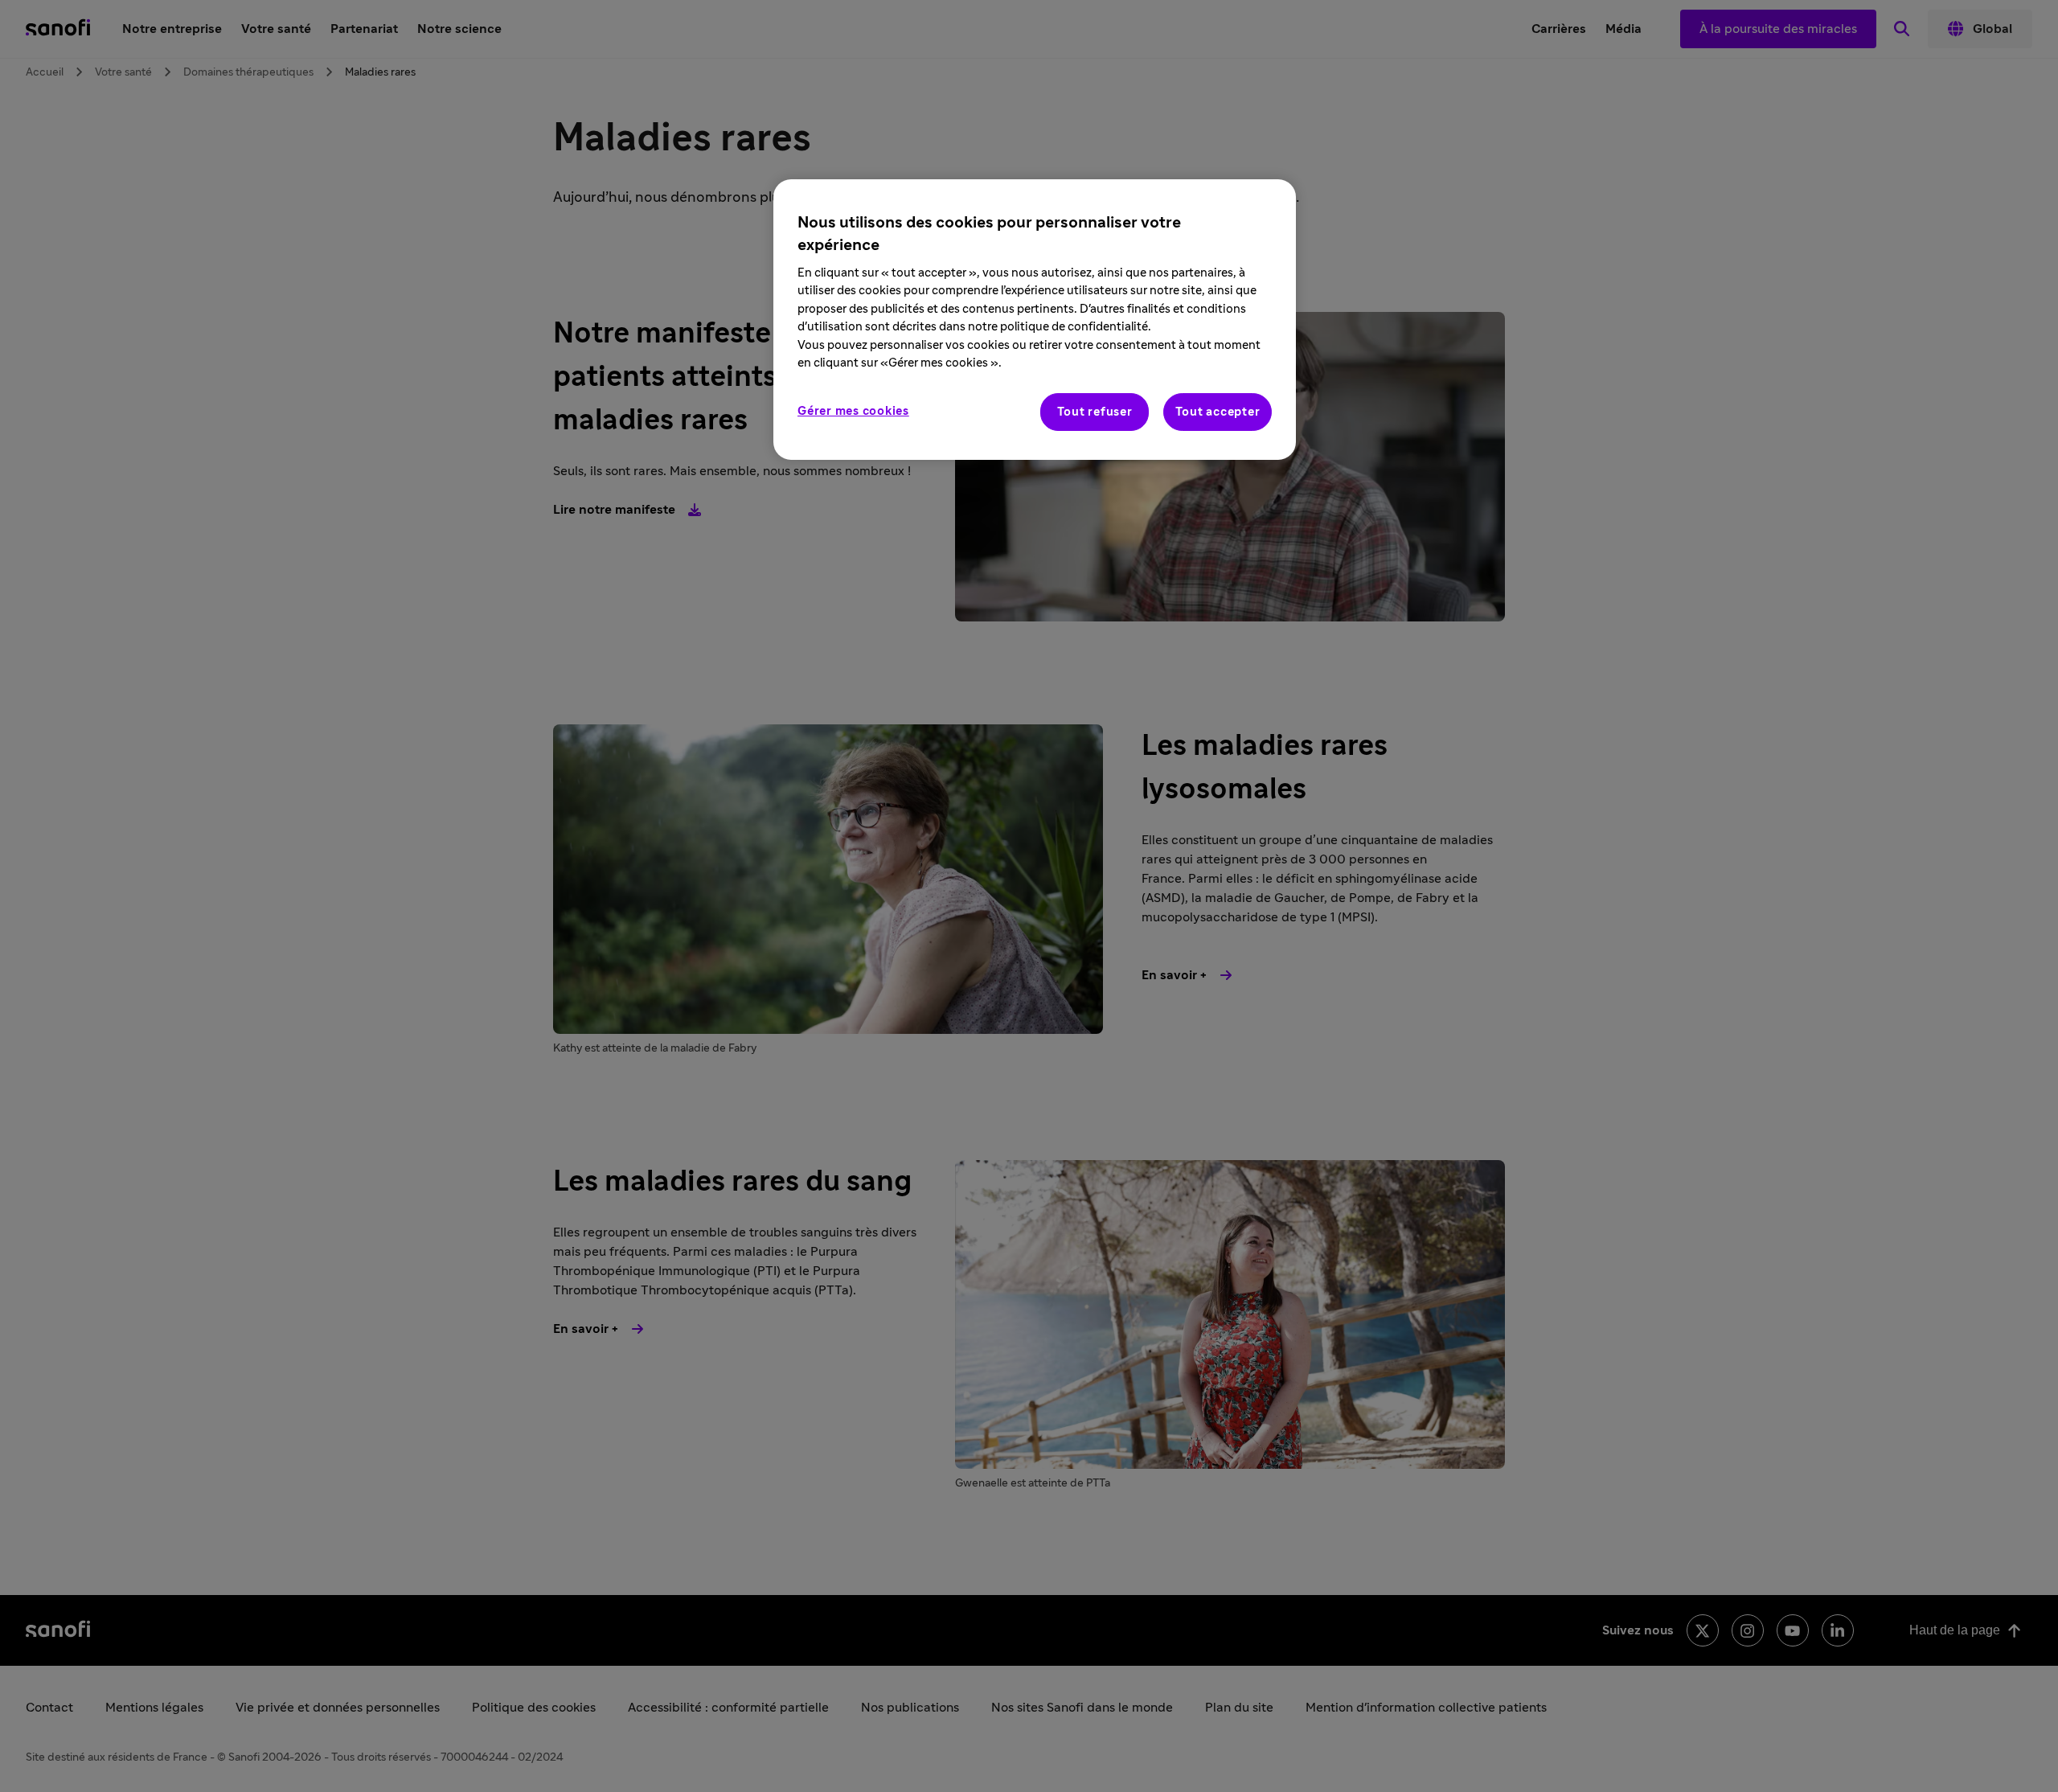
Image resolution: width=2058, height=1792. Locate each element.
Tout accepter (1218, 412)
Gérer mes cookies (853, 411)
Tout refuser (1095, 412)
